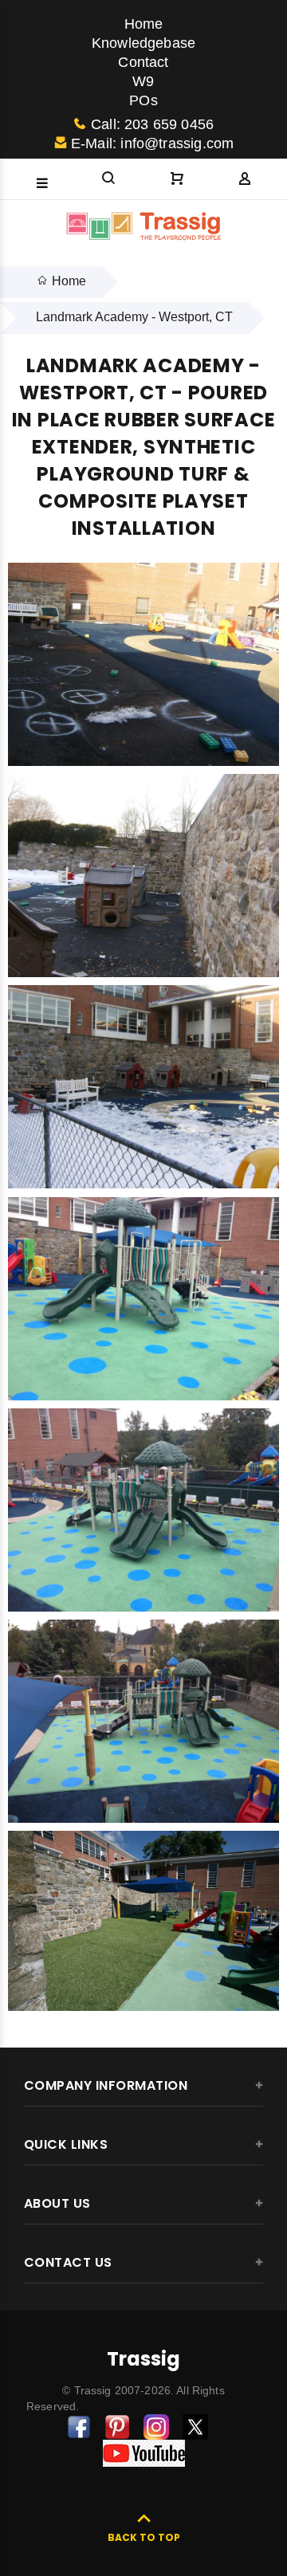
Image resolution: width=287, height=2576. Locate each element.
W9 (143, 81)
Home (144, 24)
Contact (143, 62)
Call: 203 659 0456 (152, 124)
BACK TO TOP (144, 2537)
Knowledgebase (143, 43)
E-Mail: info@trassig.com (152, 143)
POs (143, 100)
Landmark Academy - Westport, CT (134, 317)
